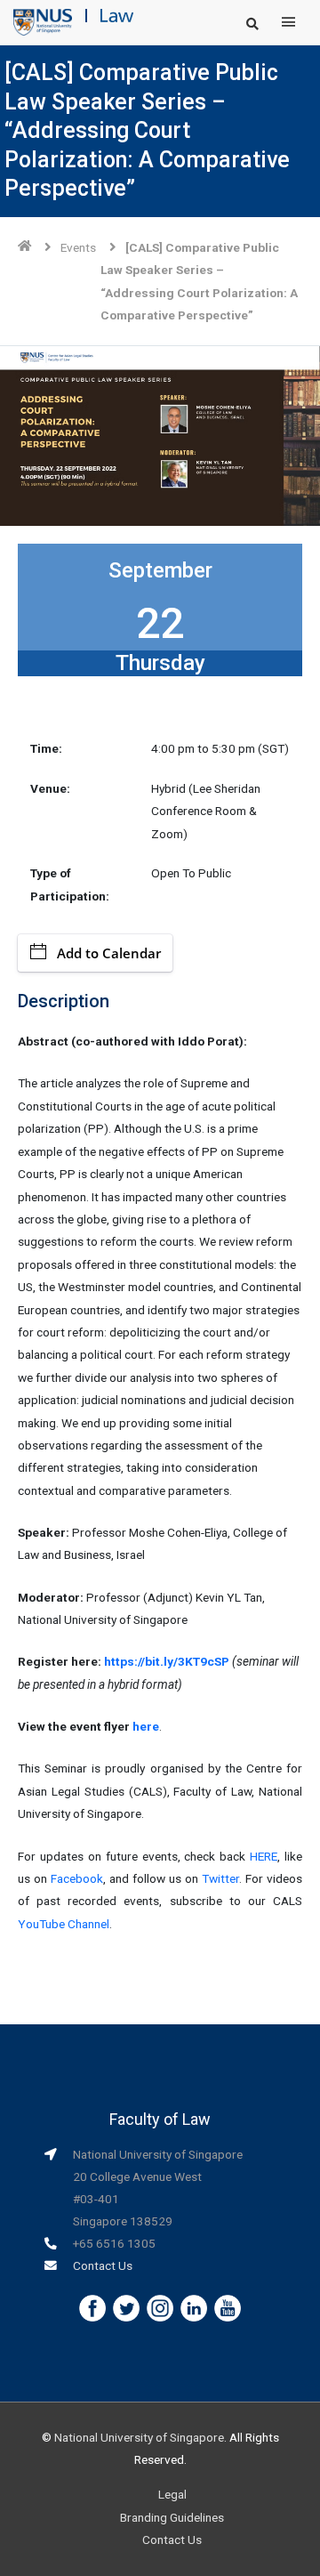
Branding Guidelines (172, 2517)
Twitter (220, 1878)
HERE (264, 1856)
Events (78, 247)
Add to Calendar (109, 953)
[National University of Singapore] (43, 21)
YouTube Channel (64, 1924)
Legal (172, 2494)
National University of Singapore (139, 2437)
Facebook (77, 1878)
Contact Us (103, 2265)
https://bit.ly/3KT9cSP (167, 1661)
